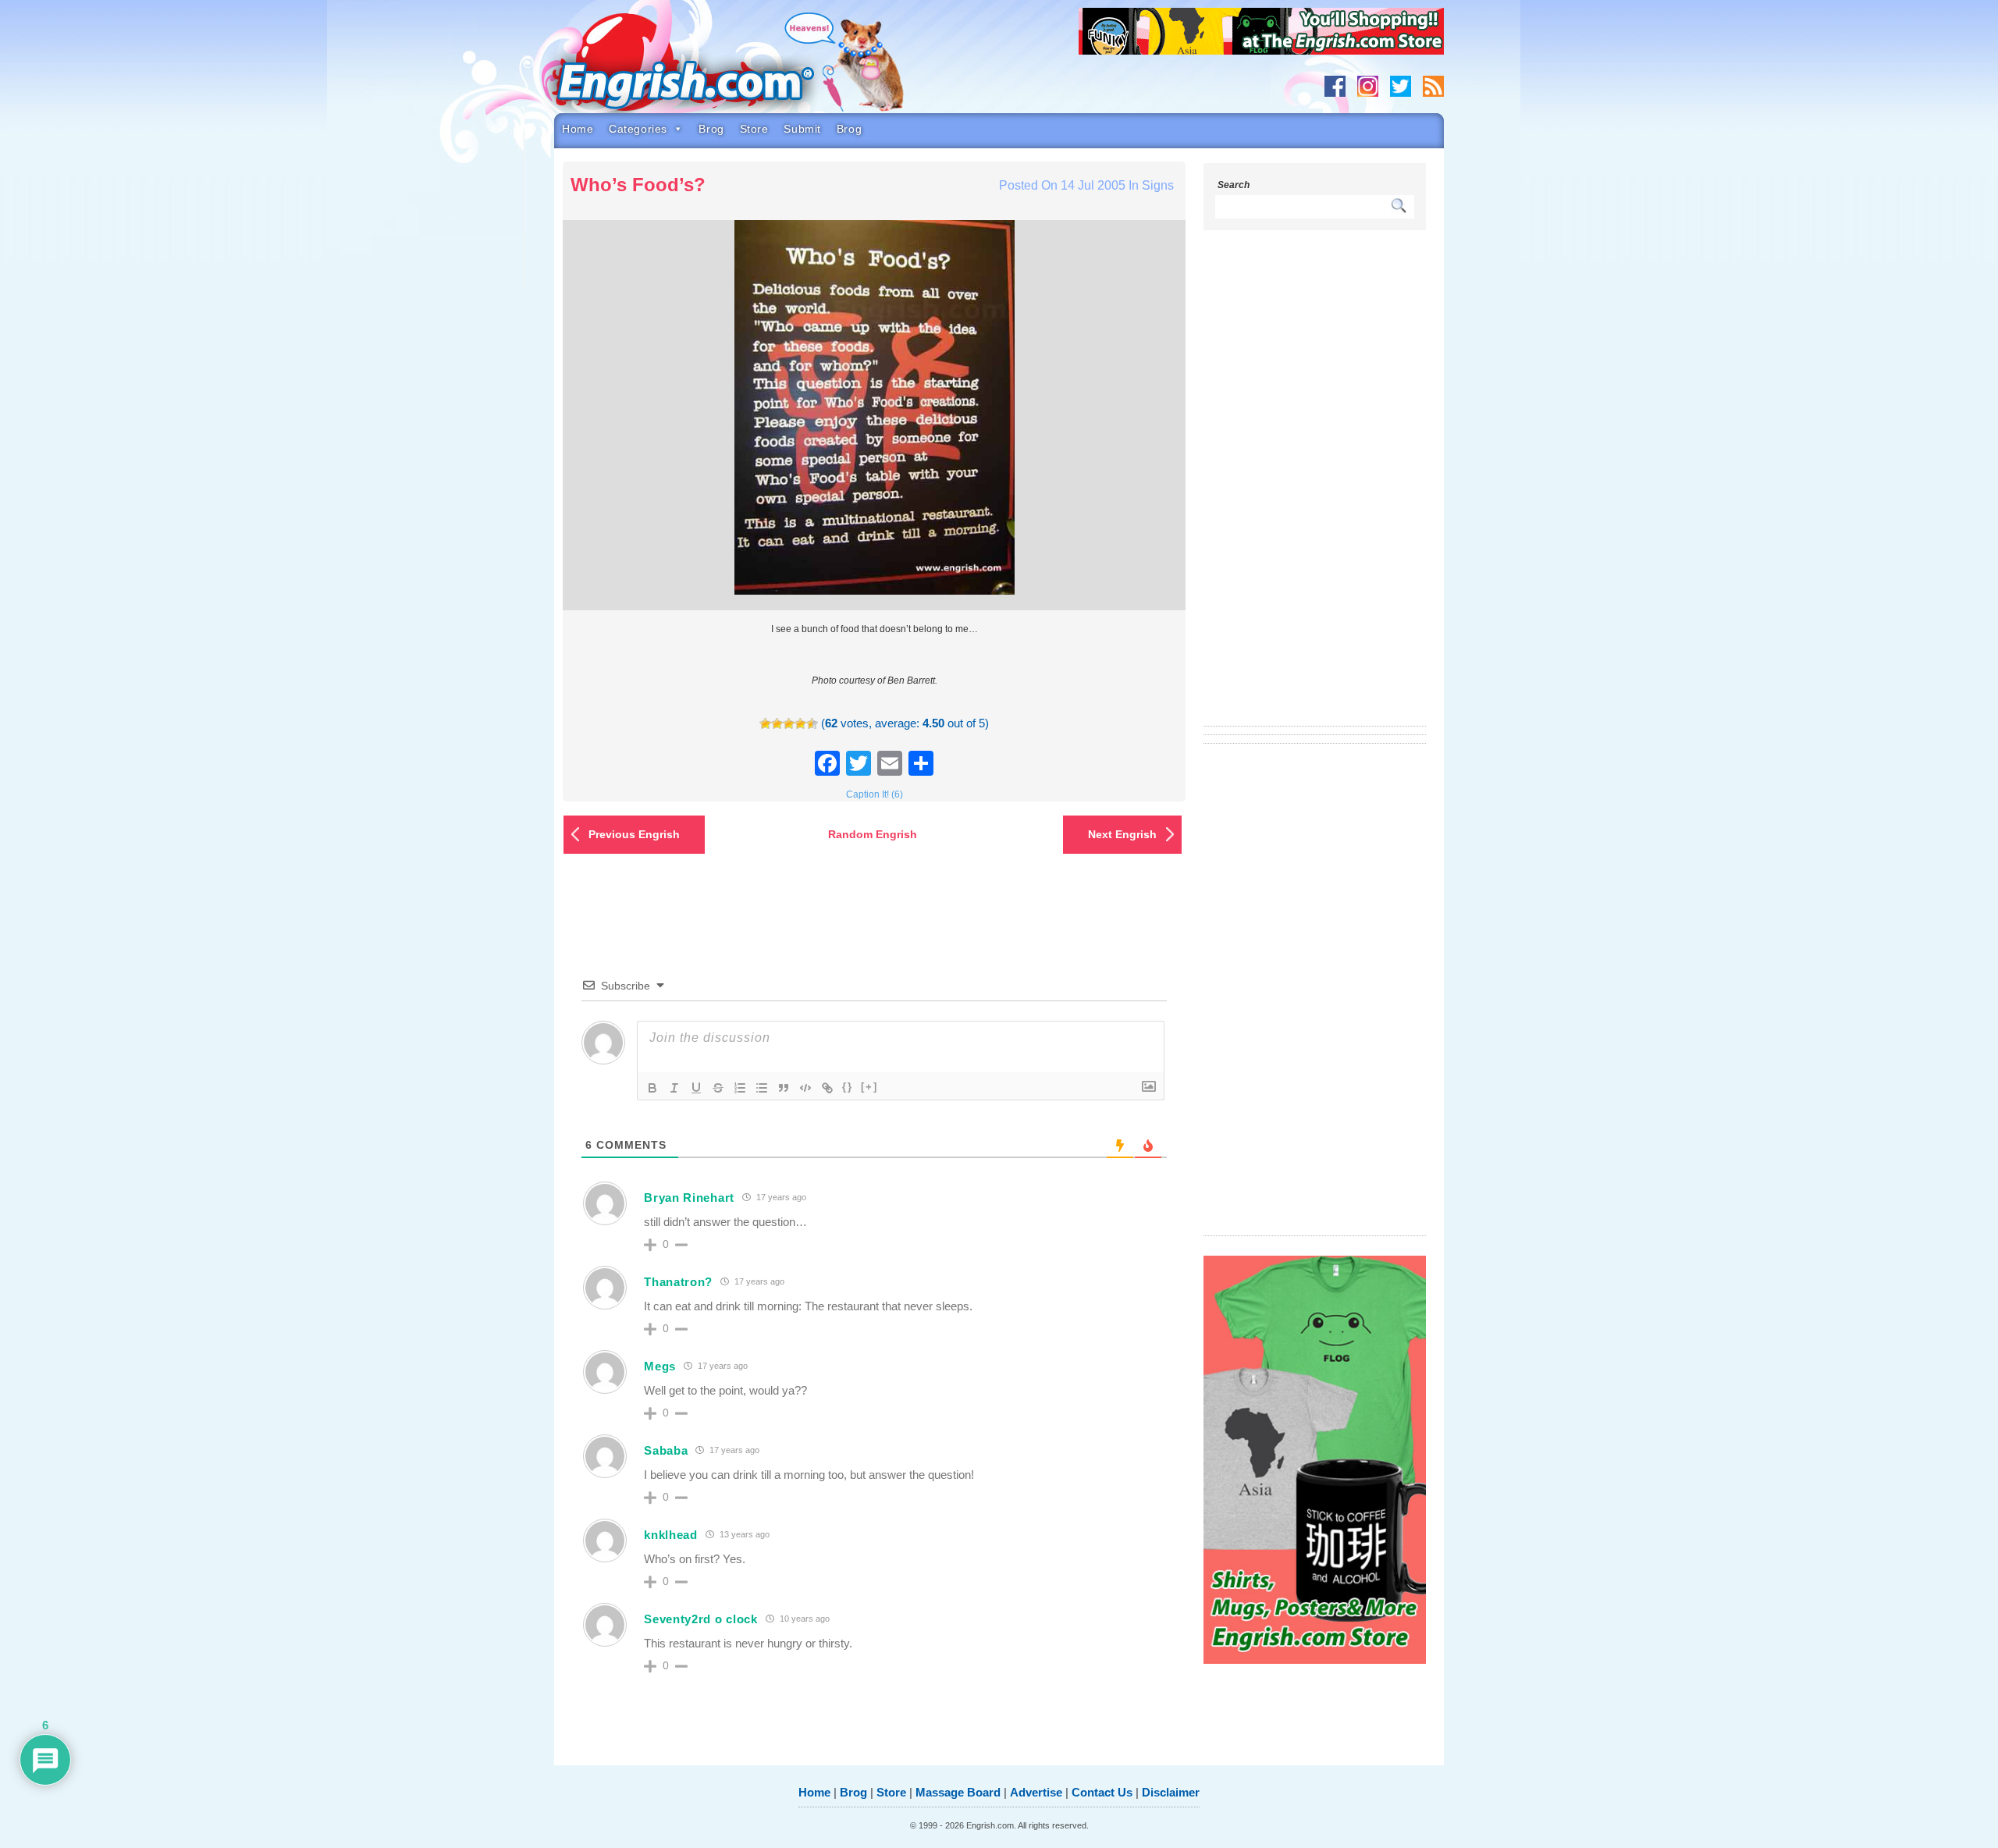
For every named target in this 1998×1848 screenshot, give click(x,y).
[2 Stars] (777, 724)
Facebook (1335, 86)
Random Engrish (873, 834)
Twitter (1401, 86)
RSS (1433, 86)
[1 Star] (765, 724)
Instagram (1368, 86)
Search (1234, 185)
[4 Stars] (800, 724)
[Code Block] (805, 1088)
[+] (869, 1087)
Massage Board (958, 1792)
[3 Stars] (789, 724)
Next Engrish (1122, 834)
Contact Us (1102, 1792)
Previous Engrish (634, 834)
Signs (1158, 185)
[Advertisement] (1315, 488)
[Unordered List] (762, 1088)
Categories (638, 129)
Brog (711, 129)
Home (578, 129)
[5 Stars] (812, 724)
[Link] (827, 1088)
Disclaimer (1171, 1792)
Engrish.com (714, 68)
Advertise (1036, 1792)
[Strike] (718, 1088)
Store (754, 129)
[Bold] (652, 1088)
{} (848, 1087)
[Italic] (674, 1088)
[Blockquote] (784, 1088)
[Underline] (696, 1088)
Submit (802, 129)
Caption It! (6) (875, 794)
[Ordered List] (740, 1088)
